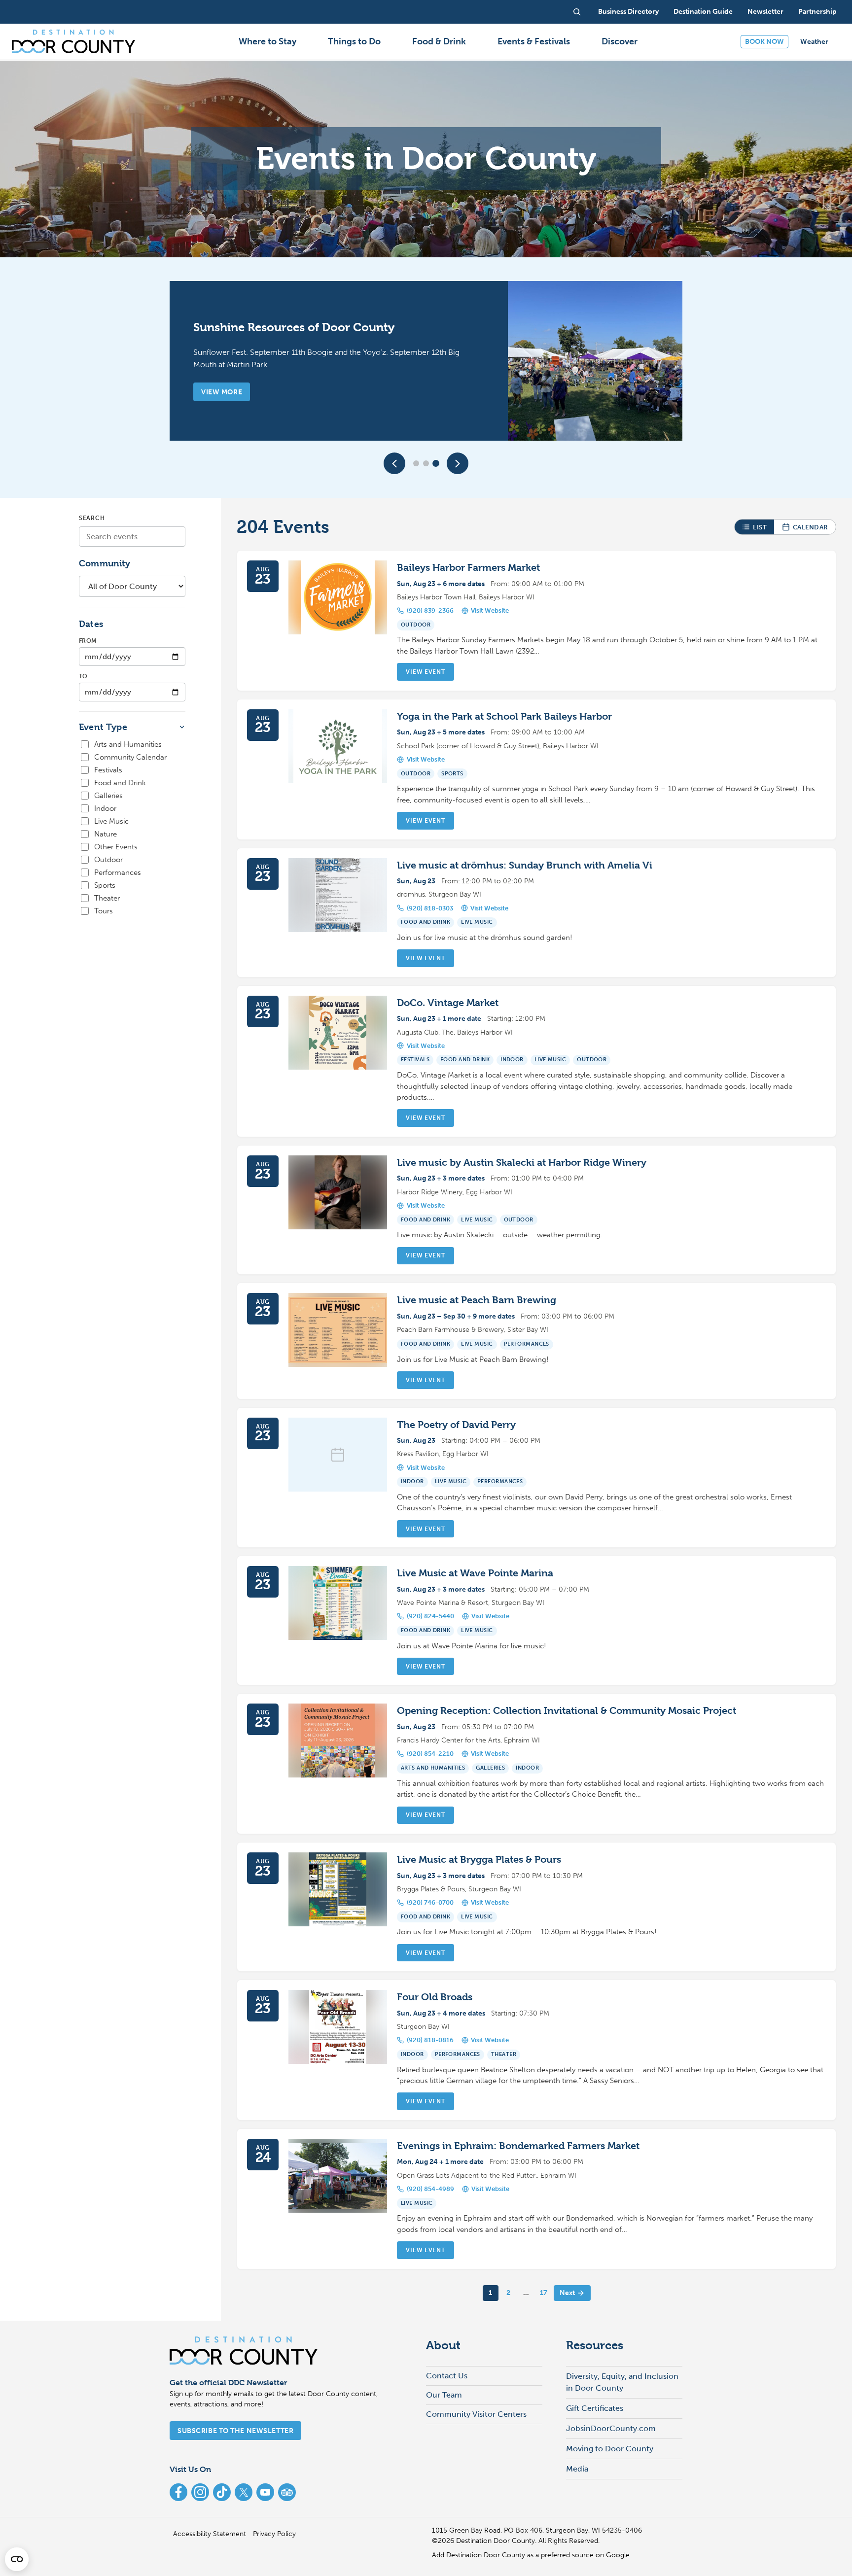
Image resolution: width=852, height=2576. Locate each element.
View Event (425, 672)
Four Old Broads (435, 1997)
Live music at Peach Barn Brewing (477, 1300)
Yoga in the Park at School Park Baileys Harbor (504, 716)
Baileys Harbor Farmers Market (468, 568)
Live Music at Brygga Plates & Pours (479, 1860)
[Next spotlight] (458, 463)
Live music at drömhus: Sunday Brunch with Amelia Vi (525, 865)
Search (92, 518)
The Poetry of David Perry (456, 1425)
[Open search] (577, 12)
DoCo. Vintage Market (448, 1003)
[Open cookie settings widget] (17, 2559)
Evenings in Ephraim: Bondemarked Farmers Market (518, 2146)
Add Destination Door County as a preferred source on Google (531, 2555)
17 (544, 2293)
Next (567, 2293)
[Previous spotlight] (394, 463)
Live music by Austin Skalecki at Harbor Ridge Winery (522, 1163)
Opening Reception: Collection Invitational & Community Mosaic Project (567, 1711)
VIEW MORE (222, 392)
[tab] (416, 463)
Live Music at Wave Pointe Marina (475, 1573)
